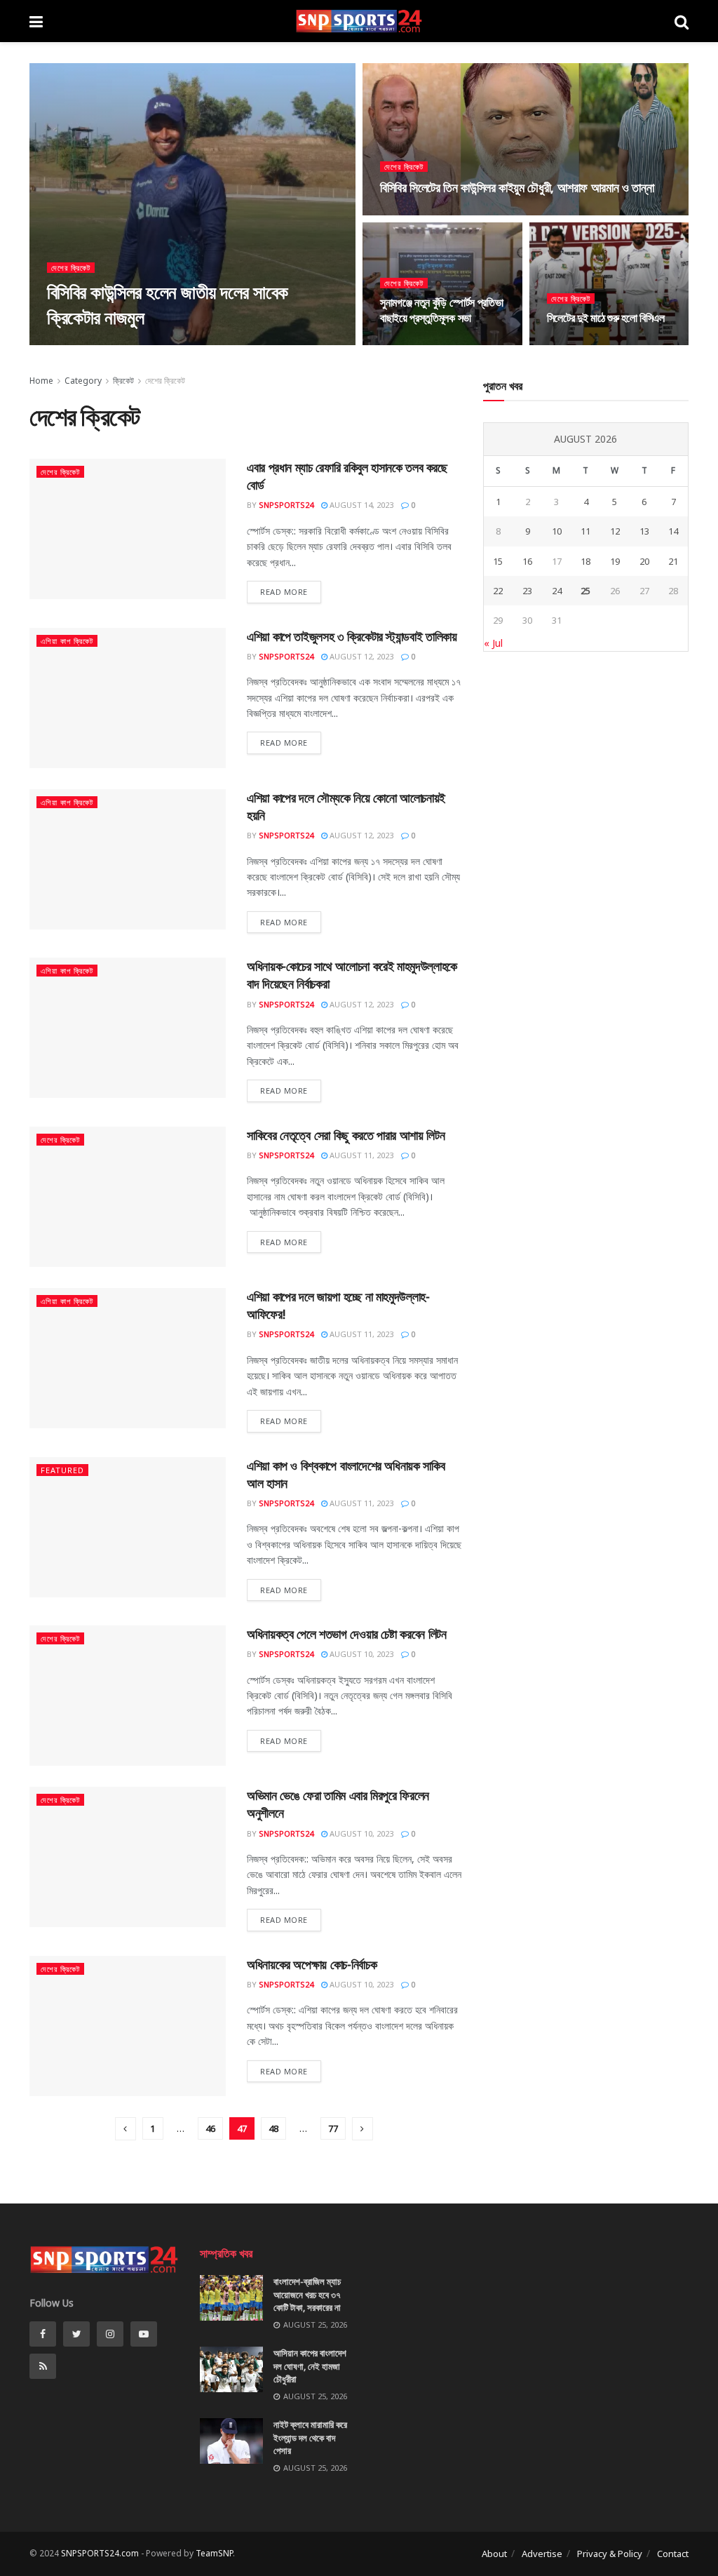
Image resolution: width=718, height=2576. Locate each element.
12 (615, 531)
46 (210, 2128)
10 (557, 531)
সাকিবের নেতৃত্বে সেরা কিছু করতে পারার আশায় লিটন (346, 1135)
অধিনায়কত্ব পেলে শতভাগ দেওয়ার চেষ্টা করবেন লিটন (346, 1634)
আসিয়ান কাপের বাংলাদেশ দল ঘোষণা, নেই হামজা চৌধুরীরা (310, 2366)
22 (498, 591)
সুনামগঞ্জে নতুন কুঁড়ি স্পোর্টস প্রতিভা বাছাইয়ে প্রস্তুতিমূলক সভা (441, 310)
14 (673, 531)
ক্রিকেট (123, 381)
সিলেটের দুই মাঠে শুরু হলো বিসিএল (606, 318)
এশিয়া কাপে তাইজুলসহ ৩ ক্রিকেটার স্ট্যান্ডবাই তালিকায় (352, 636)
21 (673, 561)
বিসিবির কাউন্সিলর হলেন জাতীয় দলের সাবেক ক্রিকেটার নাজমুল (167, 304)
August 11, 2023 (360, 1155)
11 (585, 531)
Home (41, 381)
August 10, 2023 (360, 1654)
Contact (673, 2554)
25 (585, 591)
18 (585, 561)
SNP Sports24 (87, 344)
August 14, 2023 (360, 505)
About (494, 2554)
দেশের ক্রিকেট (71, 268)
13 (644, 531)
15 (498, 561)
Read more (284, 592)
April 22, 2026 (414, 344)
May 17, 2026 (411, 214)
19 (615, 561)
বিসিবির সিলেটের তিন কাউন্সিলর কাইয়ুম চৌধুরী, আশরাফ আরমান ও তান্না (517, 187)
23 (527, 591)
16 (527, 561)
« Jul (493, 643)
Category (83, 381)
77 (333, 2128)
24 (557, 591)
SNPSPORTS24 (286, 505)
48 (273, 2128)
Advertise (542, 2554)
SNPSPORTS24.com (100, 2553)
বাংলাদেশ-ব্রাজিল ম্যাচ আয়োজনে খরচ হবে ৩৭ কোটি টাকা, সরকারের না (307, 2294)
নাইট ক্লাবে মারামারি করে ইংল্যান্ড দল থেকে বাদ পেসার (310, 2437)
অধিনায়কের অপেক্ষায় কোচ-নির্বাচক (312, 1964)
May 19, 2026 (155, 344)
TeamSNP (214, 2553)
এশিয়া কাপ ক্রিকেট (67, 641)
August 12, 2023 (360, 656)
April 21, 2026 (581, 344)
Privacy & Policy (610, 2554)
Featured (62, 1470)
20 (644, 561)
